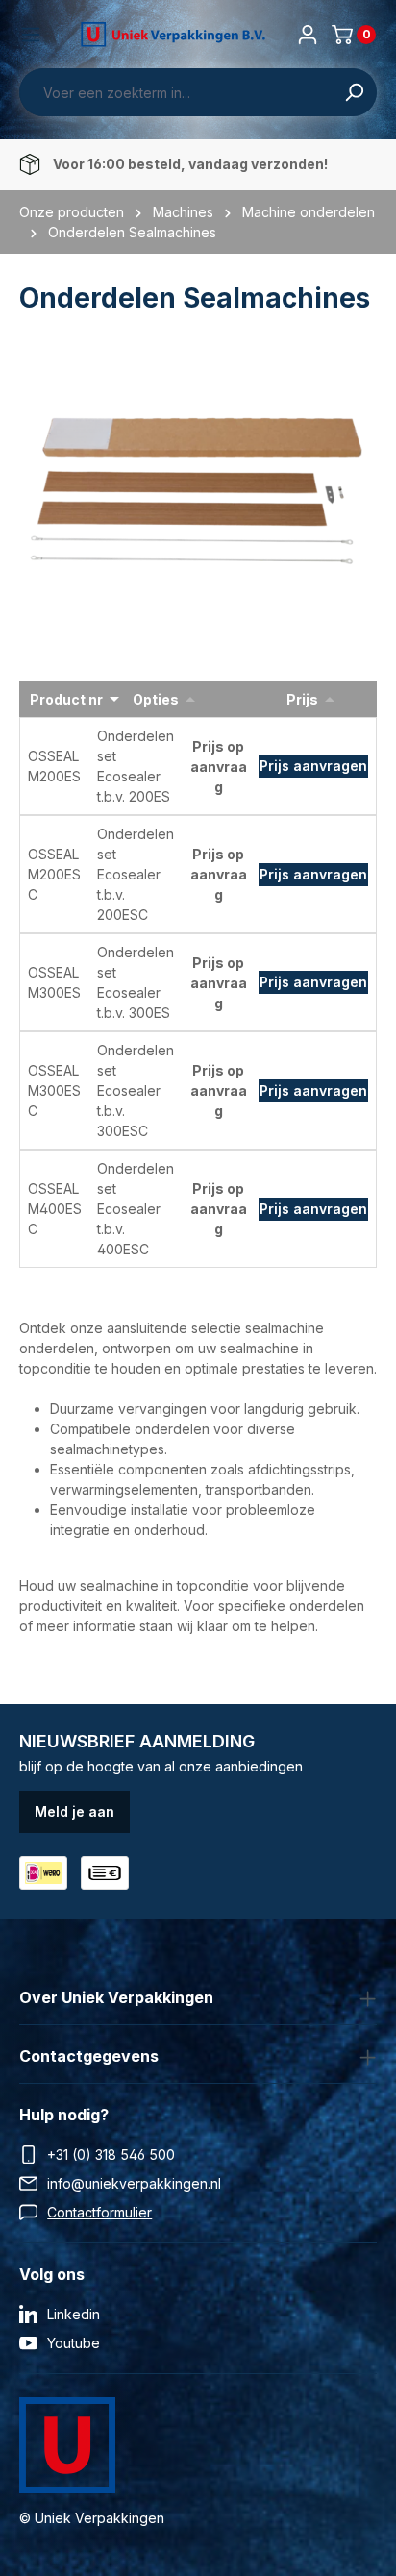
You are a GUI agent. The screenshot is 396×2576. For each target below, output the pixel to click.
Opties (156, 699)
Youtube (74, 2343)
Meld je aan (74, 1811)
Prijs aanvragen (313, 766)
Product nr (66, 699)
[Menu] (31, 35)
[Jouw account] (308, 35)
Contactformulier (99, 2212)
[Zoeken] (354, 92)
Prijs (302, 699)
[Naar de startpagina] (173, 35)
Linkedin (74, 2314)
